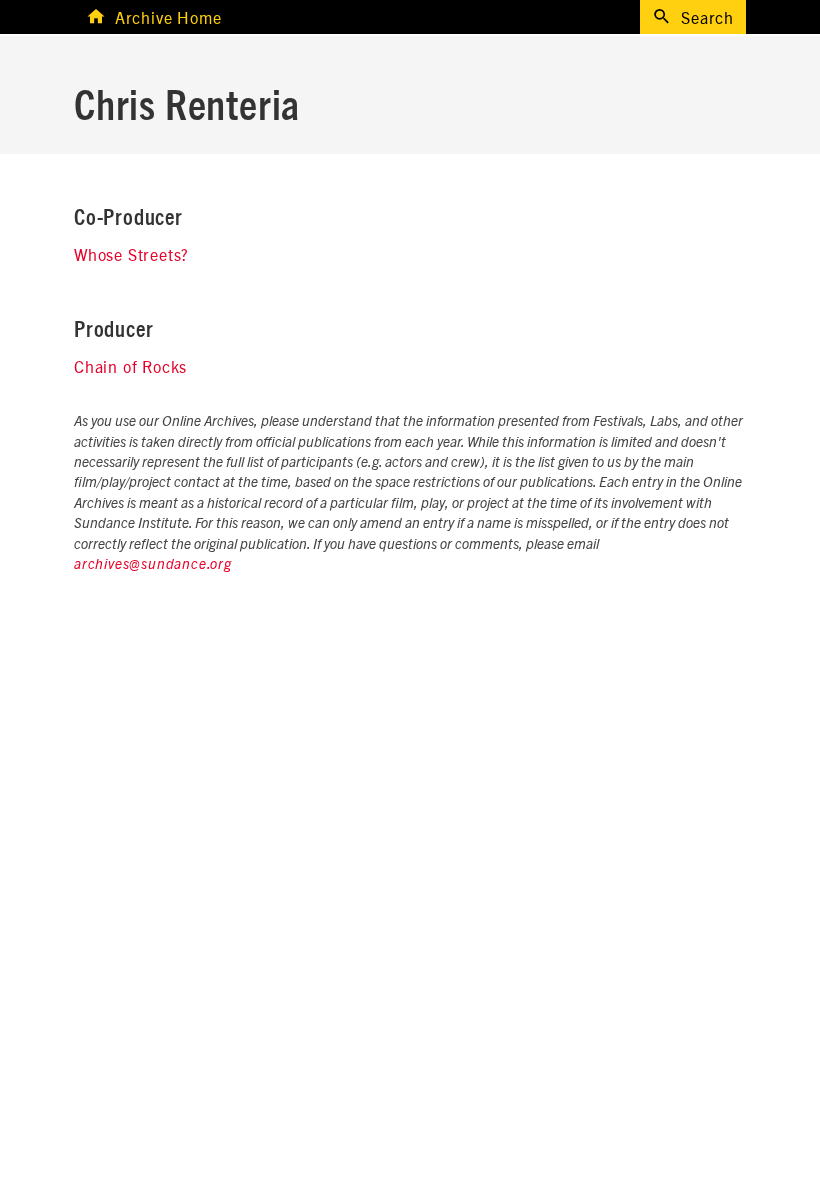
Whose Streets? (131, 254)
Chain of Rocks (130, 366)
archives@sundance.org (153, 565)
